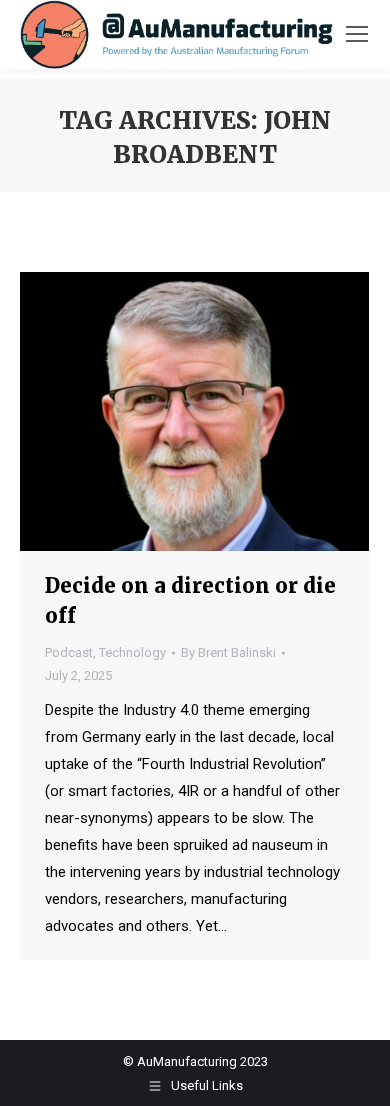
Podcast (69, 652)
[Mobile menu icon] (357, 34)
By (228, 652)
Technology (132, 652)
